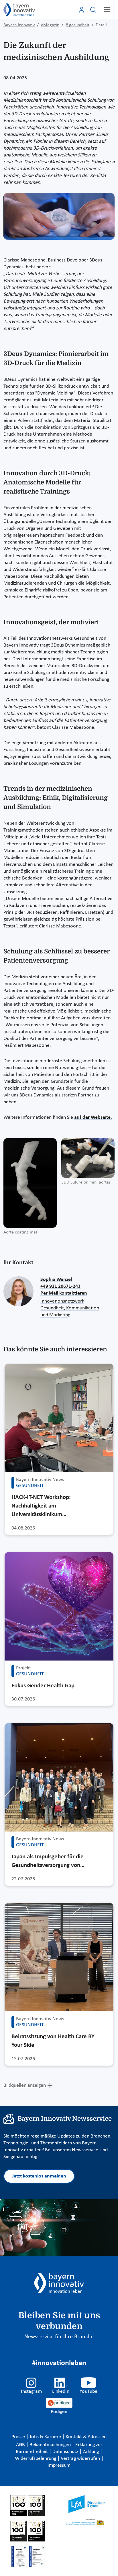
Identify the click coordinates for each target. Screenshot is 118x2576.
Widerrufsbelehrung (36, 2459)
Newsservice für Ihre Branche (59, 2337)
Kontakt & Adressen (86, 2437)
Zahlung (91, 2452)
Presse (19, 2437)
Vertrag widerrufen (81, 2459)
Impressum (59, 2465)
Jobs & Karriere (46, 2437)
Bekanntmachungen (51, 2445)
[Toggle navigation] (107, 10)
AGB (21, 2445)
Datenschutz (66, 2452)
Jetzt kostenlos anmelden (39, 2176)
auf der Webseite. (93, 1117)
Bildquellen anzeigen (25, 2085)
